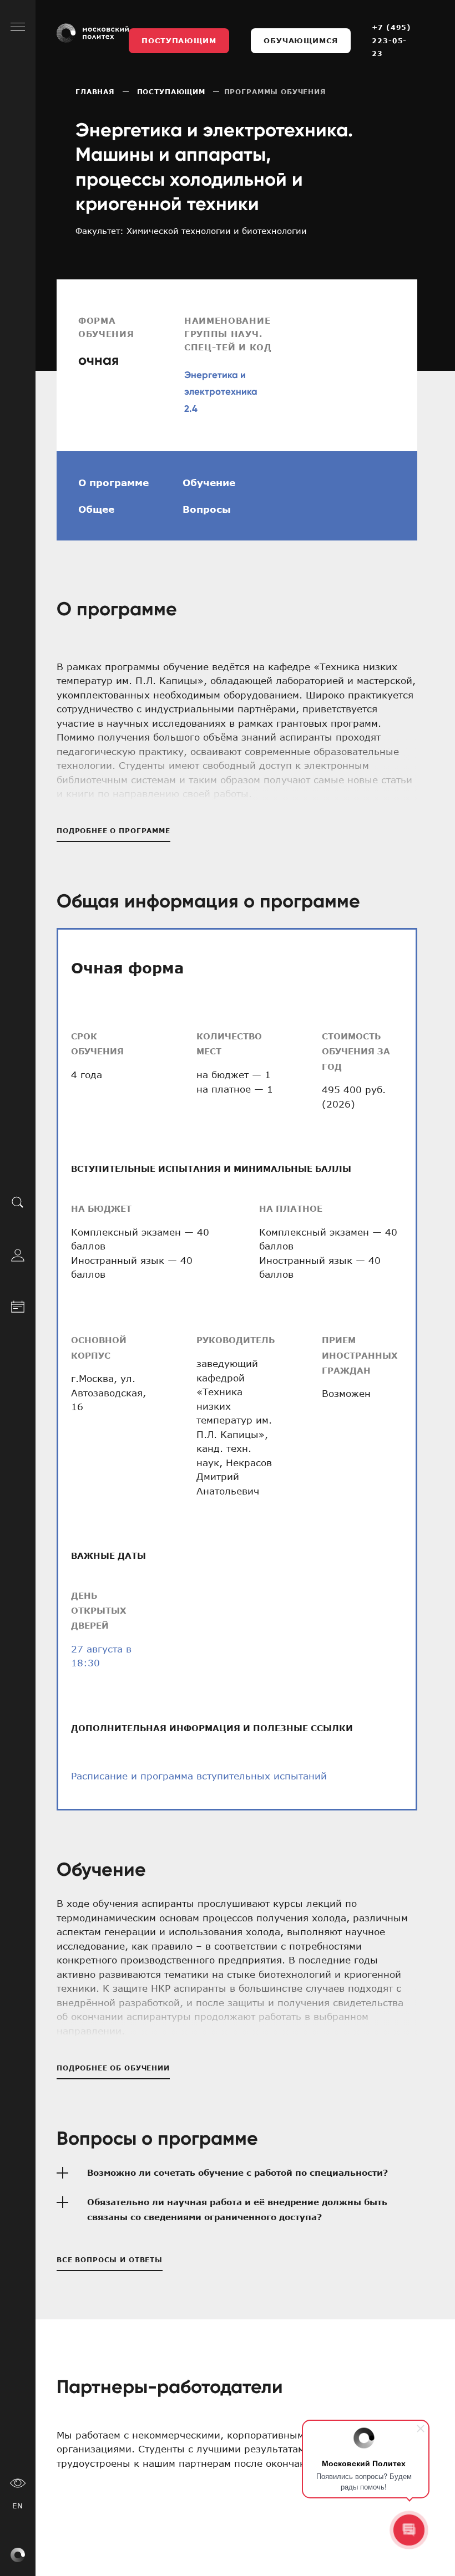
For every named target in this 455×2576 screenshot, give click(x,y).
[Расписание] (18, 1305)
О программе (113, 482)
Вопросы (207, 509)
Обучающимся (300, 40)
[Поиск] (18, 1202)
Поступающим (179, 40)
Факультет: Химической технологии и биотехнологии (191, 231)
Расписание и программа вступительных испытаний (199, 1776)
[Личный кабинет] (18, 1253)
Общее (96, 509)
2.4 (191, 409)
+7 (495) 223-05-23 (391, 40)
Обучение (209, 482)
